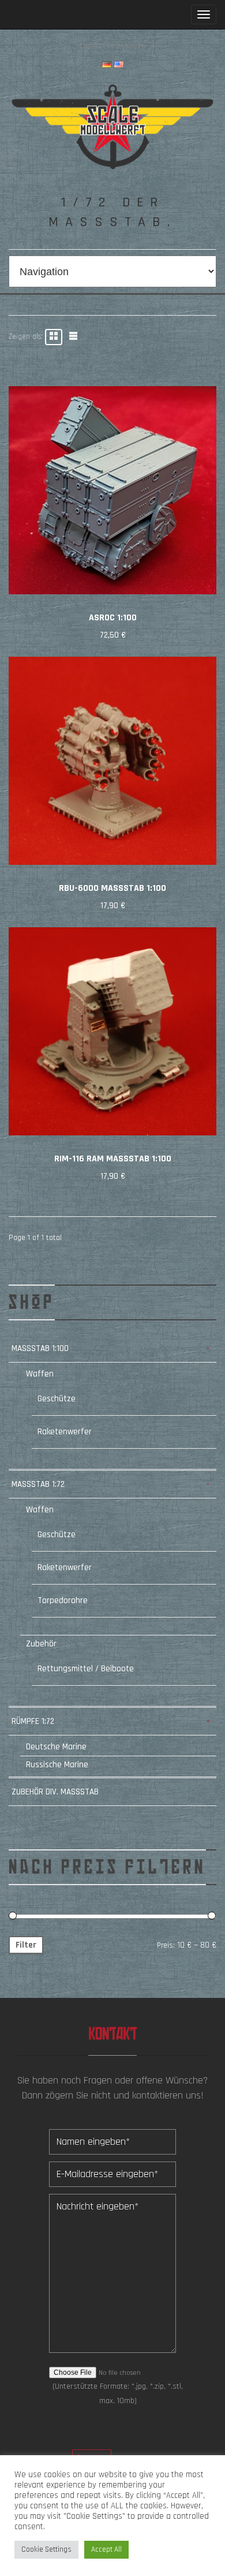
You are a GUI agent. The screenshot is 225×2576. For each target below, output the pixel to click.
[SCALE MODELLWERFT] (112, 126)
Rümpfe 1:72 (33, 1721)
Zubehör (41, 1644)
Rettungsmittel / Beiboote (86, 1669)
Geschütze (57, 1399)
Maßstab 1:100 (40, 1348)
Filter (26, 1945)
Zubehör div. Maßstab (55, 1792)
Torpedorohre (63, 1600)
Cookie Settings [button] (46, 2549)
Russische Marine (57, 1765)
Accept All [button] (106, 2549)
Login (88, 46)
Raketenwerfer (65, 1432)
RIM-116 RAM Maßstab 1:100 (113, 1159)
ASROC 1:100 (113, 618)
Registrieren (126, 46)
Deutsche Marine (56, 1747)
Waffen (40, 1374)
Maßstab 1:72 (38, 1484)
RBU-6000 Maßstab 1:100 (112, 888)
